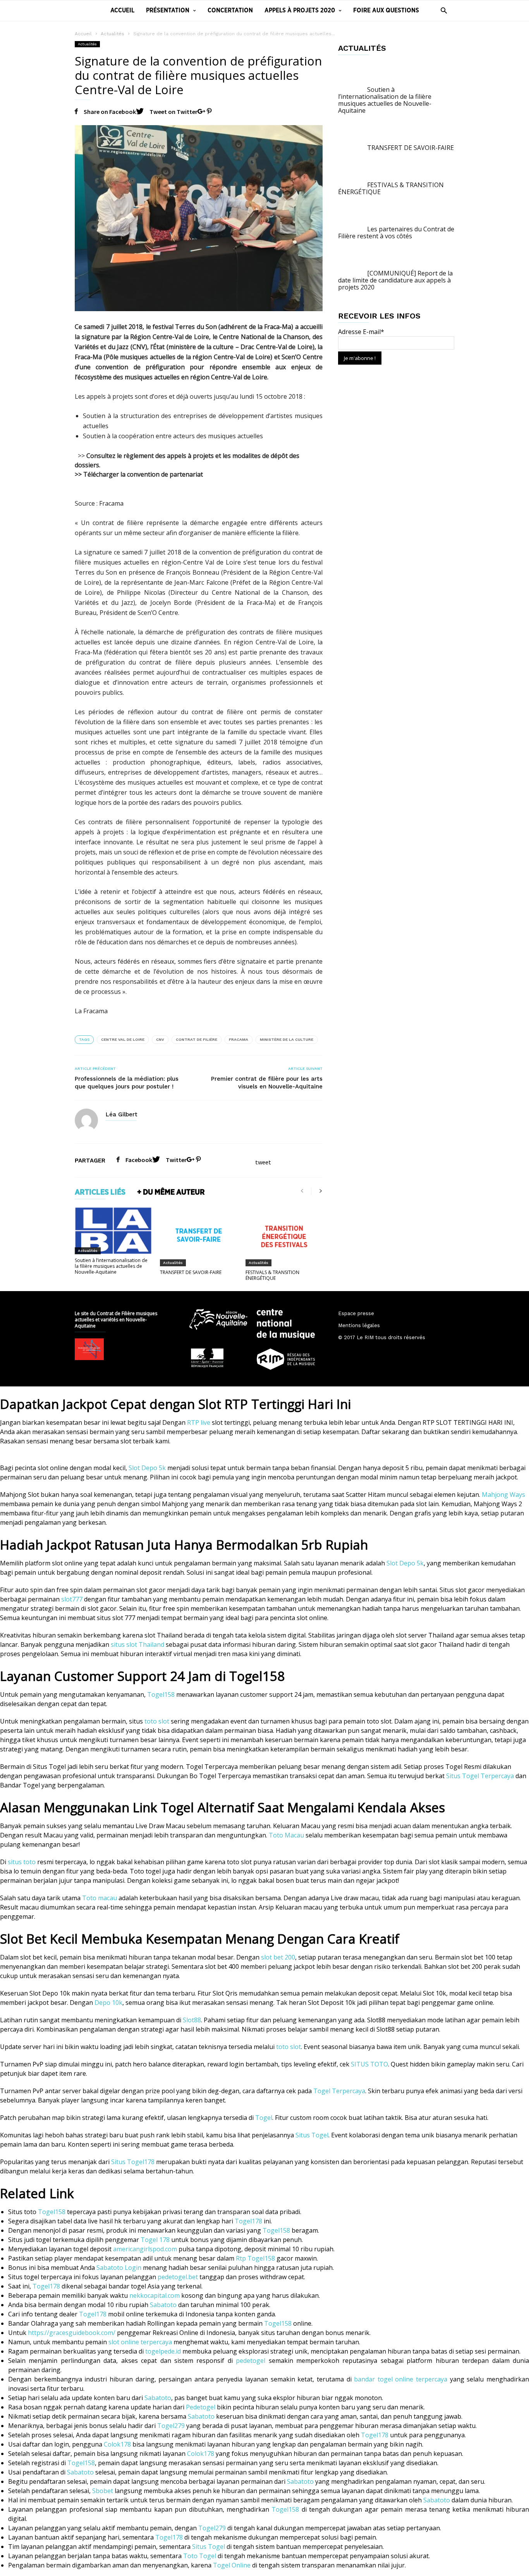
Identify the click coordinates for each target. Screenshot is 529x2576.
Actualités (112, 34)
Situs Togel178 (133, 2162)
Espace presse (356, 1313)
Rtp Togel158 (255, 2258)
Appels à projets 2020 (300, 10)
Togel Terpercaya (339, 2091)
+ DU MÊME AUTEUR (171, 1192)
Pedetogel (201, 2407)
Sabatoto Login (119, 2268)
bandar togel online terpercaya (401, 2379)
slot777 (72, 1599)
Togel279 (171, 2426)
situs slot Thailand (137, 1644)
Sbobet (103, 2491)
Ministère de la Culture (287, 1039)
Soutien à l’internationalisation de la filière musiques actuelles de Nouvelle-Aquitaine (111, 1266)
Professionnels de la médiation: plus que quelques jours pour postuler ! (127, 1083)
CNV (160, 1039)
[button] (442, 10)
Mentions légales (359, 1325)
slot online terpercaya (140, 2342)
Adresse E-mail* (361, 332)
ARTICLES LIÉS (100, 1192)
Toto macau (100, 1898)
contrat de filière (197, 1039)
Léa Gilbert (122, 1114)
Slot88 (192, 2020)
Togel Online (232, 2565)
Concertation (230, 10)
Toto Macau (286, 1835)
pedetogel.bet (178, 2277)
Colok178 (117, 2444)
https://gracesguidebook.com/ (72, 2333)
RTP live (199, 1422)
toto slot (157, 1721)
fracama (239, 1039)
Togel (264, 2118)
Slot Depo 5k (147, 1468)
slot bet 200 (278, 1957)
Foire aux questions (386, 10)
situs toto (22, 1862)
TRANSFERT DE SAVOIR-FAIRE (191, 1272)
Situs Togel (312, 2135)
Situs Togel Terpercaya (480, 1776)
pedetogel (251, 2361)
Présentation (168, 10)
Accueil (122, 10)
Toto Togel (200, 2556)
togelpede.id (163, 2351)
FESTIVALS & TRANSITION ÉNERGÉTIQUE (272, 1275)
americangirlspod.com (145, 2249)
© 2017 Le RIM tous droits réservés (382, 1337)
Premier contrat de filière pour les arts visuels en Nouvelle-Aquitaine (267, 1083)
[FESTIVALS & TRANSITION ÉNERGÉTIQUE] (284, 1236)
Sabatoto (163, 2305)
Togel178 (248, 2221)
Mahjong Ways (503, 1495)
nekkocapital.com (155, 2295)
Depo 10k (108, 2003)
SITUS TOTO (369, 2064)
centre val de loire (123, 1039)
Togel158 (161, 1694)
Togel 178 (155, 2240)
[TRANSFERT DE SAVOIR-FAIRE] (198, 1236)
